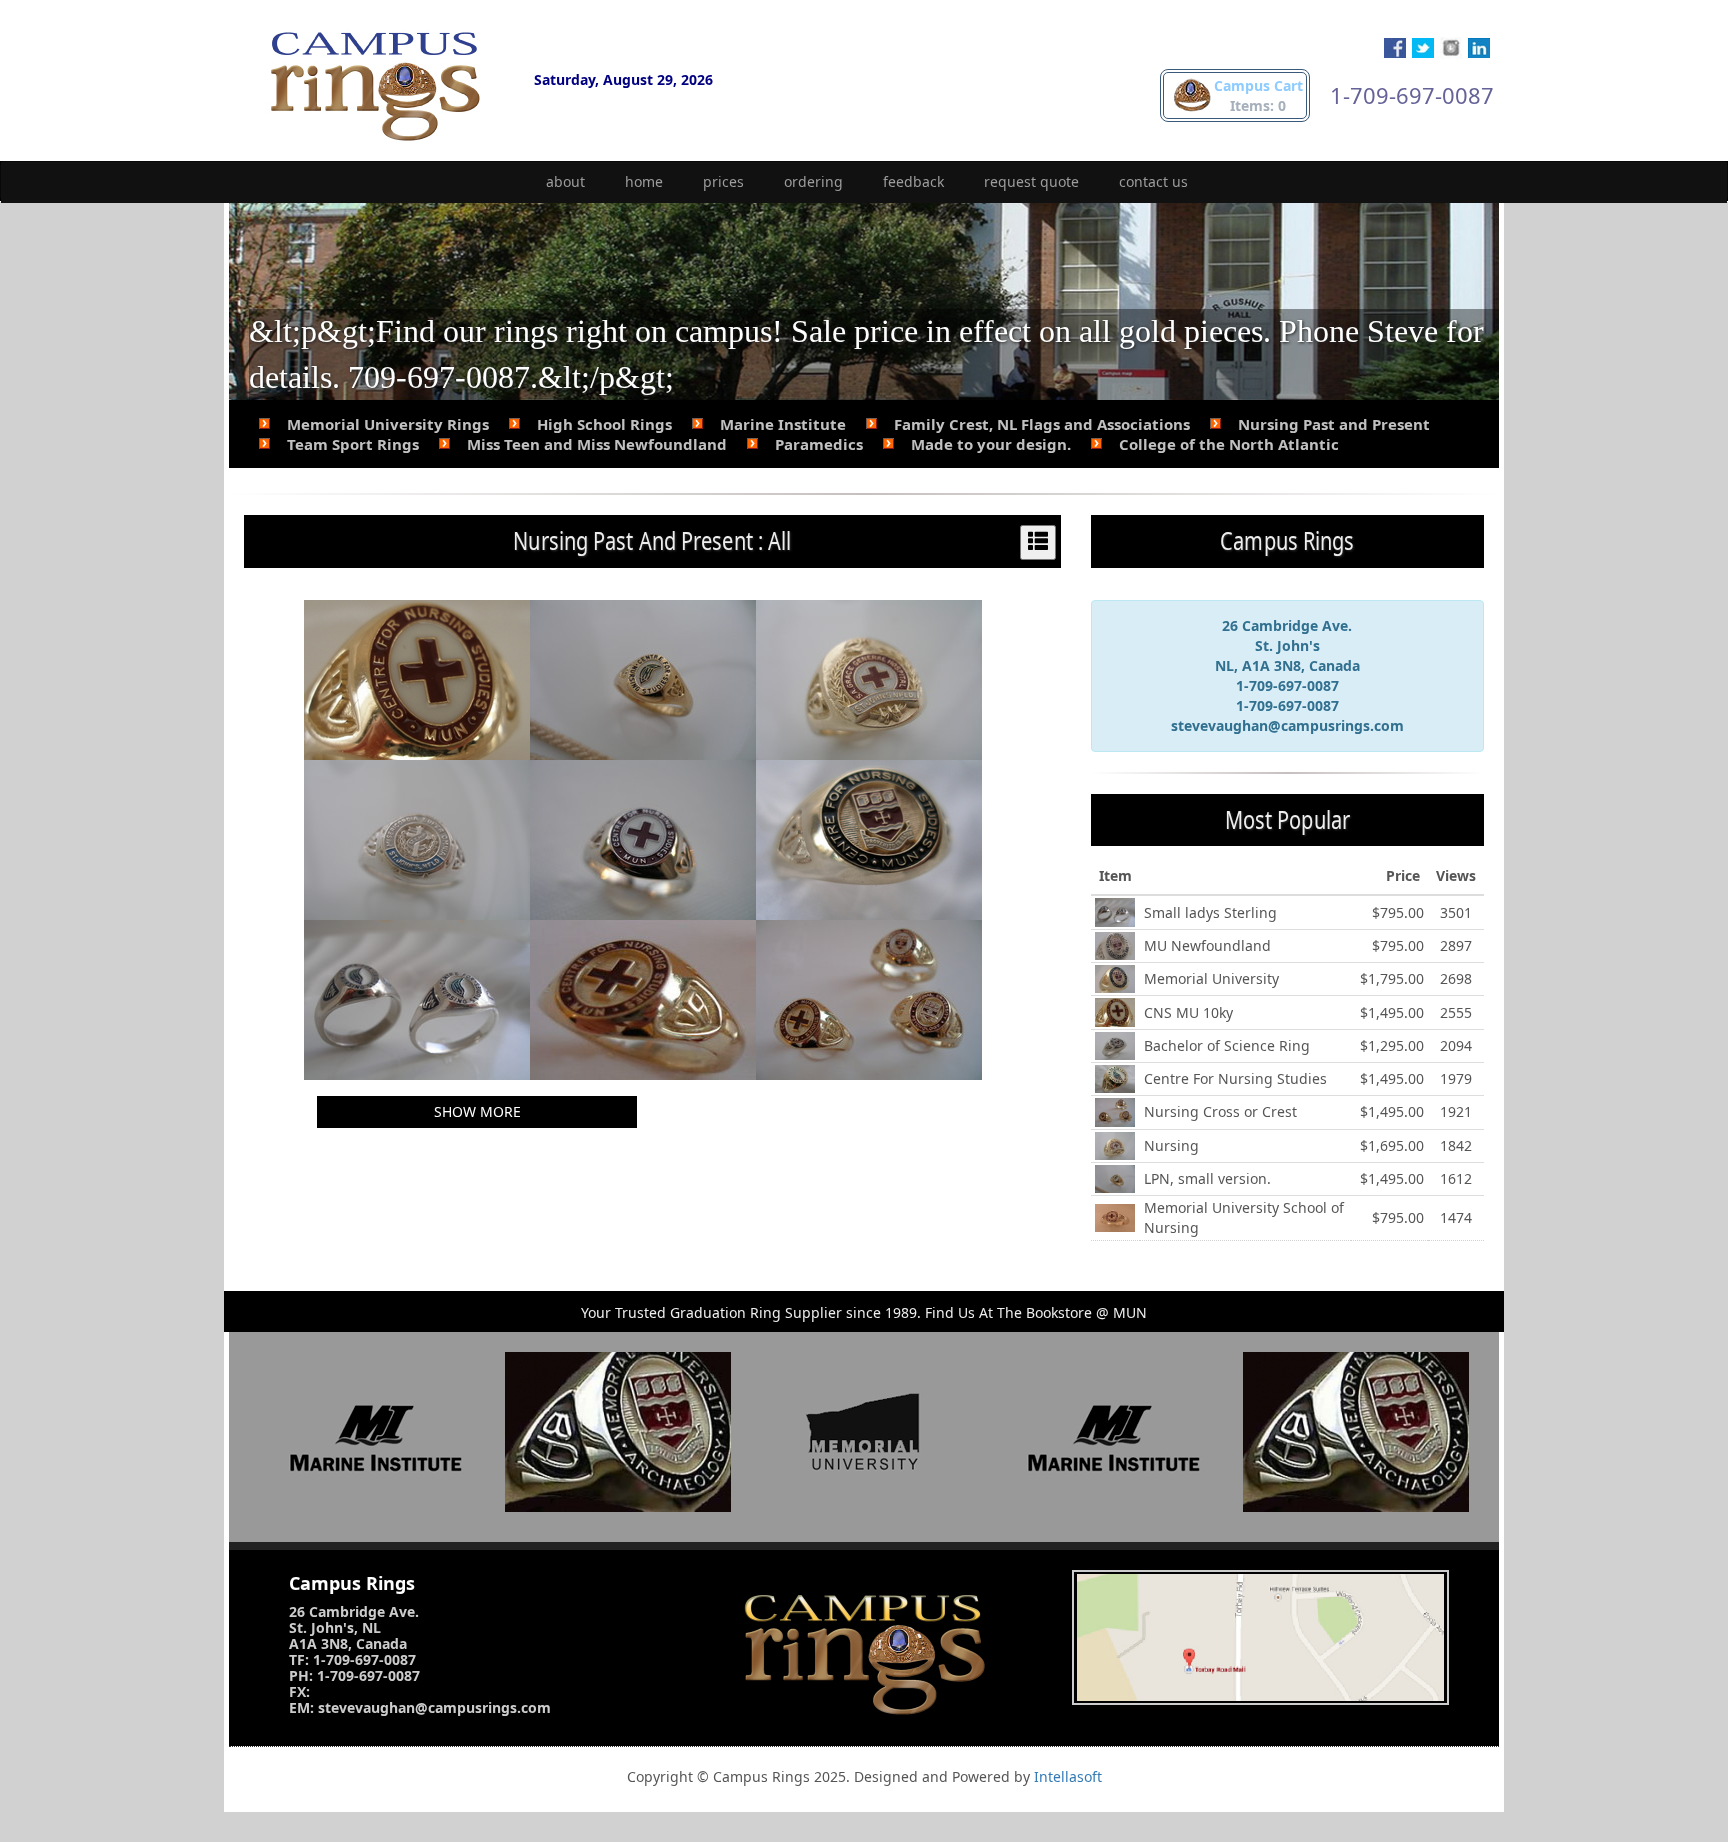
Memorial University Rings (388, 424)
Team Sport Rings (353, 444)
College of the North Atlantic (1229, 444)
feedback (913, 181)
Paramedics (819, 444)
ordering (813, 181)
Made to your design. (991, 444)
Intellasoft (1068, 1776)
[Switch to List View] (1038, 542)
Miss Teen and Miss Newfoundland (597, 444)
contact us (1153, 181)
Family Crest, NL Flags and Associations (1042, 424)
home (644, 181)
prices (723, 181)
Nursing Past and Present (1334, 424)
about (565, 181)
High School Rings (604, 424)
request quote (1031, 181)
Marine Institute (783, 424)
